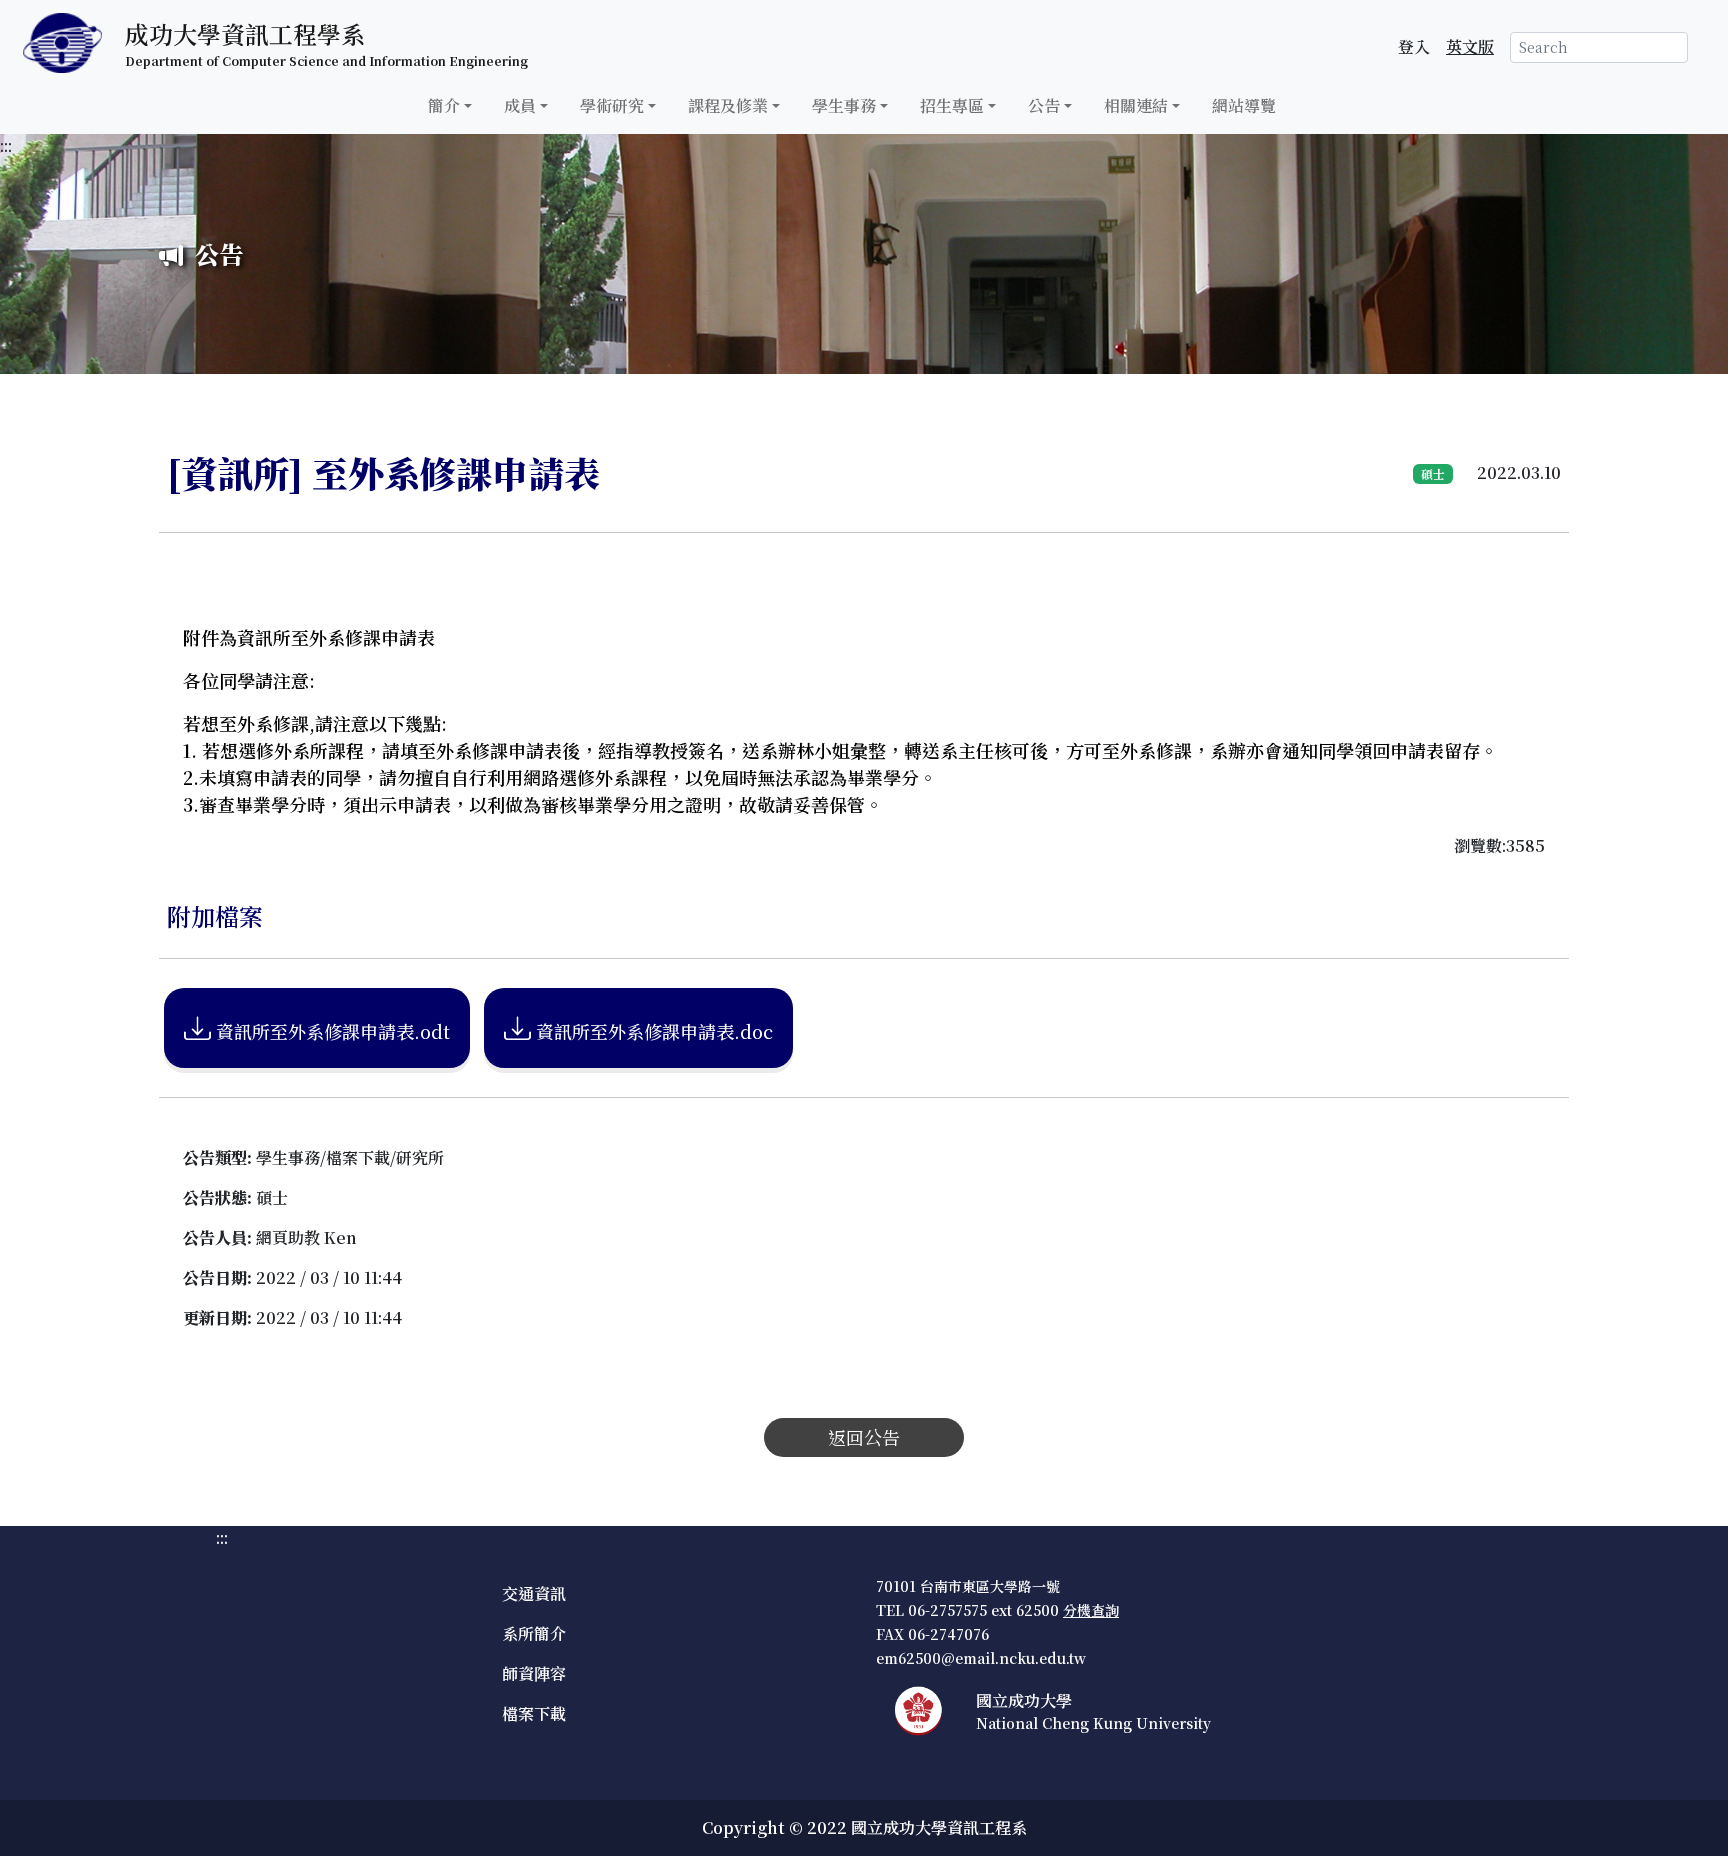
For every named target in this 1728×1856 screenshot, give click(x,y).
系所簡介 (534, 1633)
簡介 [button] (444, 105)
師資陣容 (534, 1673)
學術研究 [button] (612, 105)
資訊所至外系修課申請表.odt (330, 1031)
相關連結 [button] (1136, 105)
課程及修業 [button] (728, 105)
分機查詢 (1091, 1610)
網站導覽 (1244, 105)
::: (6, 145)
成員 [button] (520, 105)
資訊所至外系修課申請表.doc (652, 1031)
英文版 (1470, 46)
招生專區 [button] (952, 105)
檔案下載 (534, 1713)
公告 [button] (1044, 105)
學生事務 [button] (844, 105)
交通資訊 (534, 1593)
